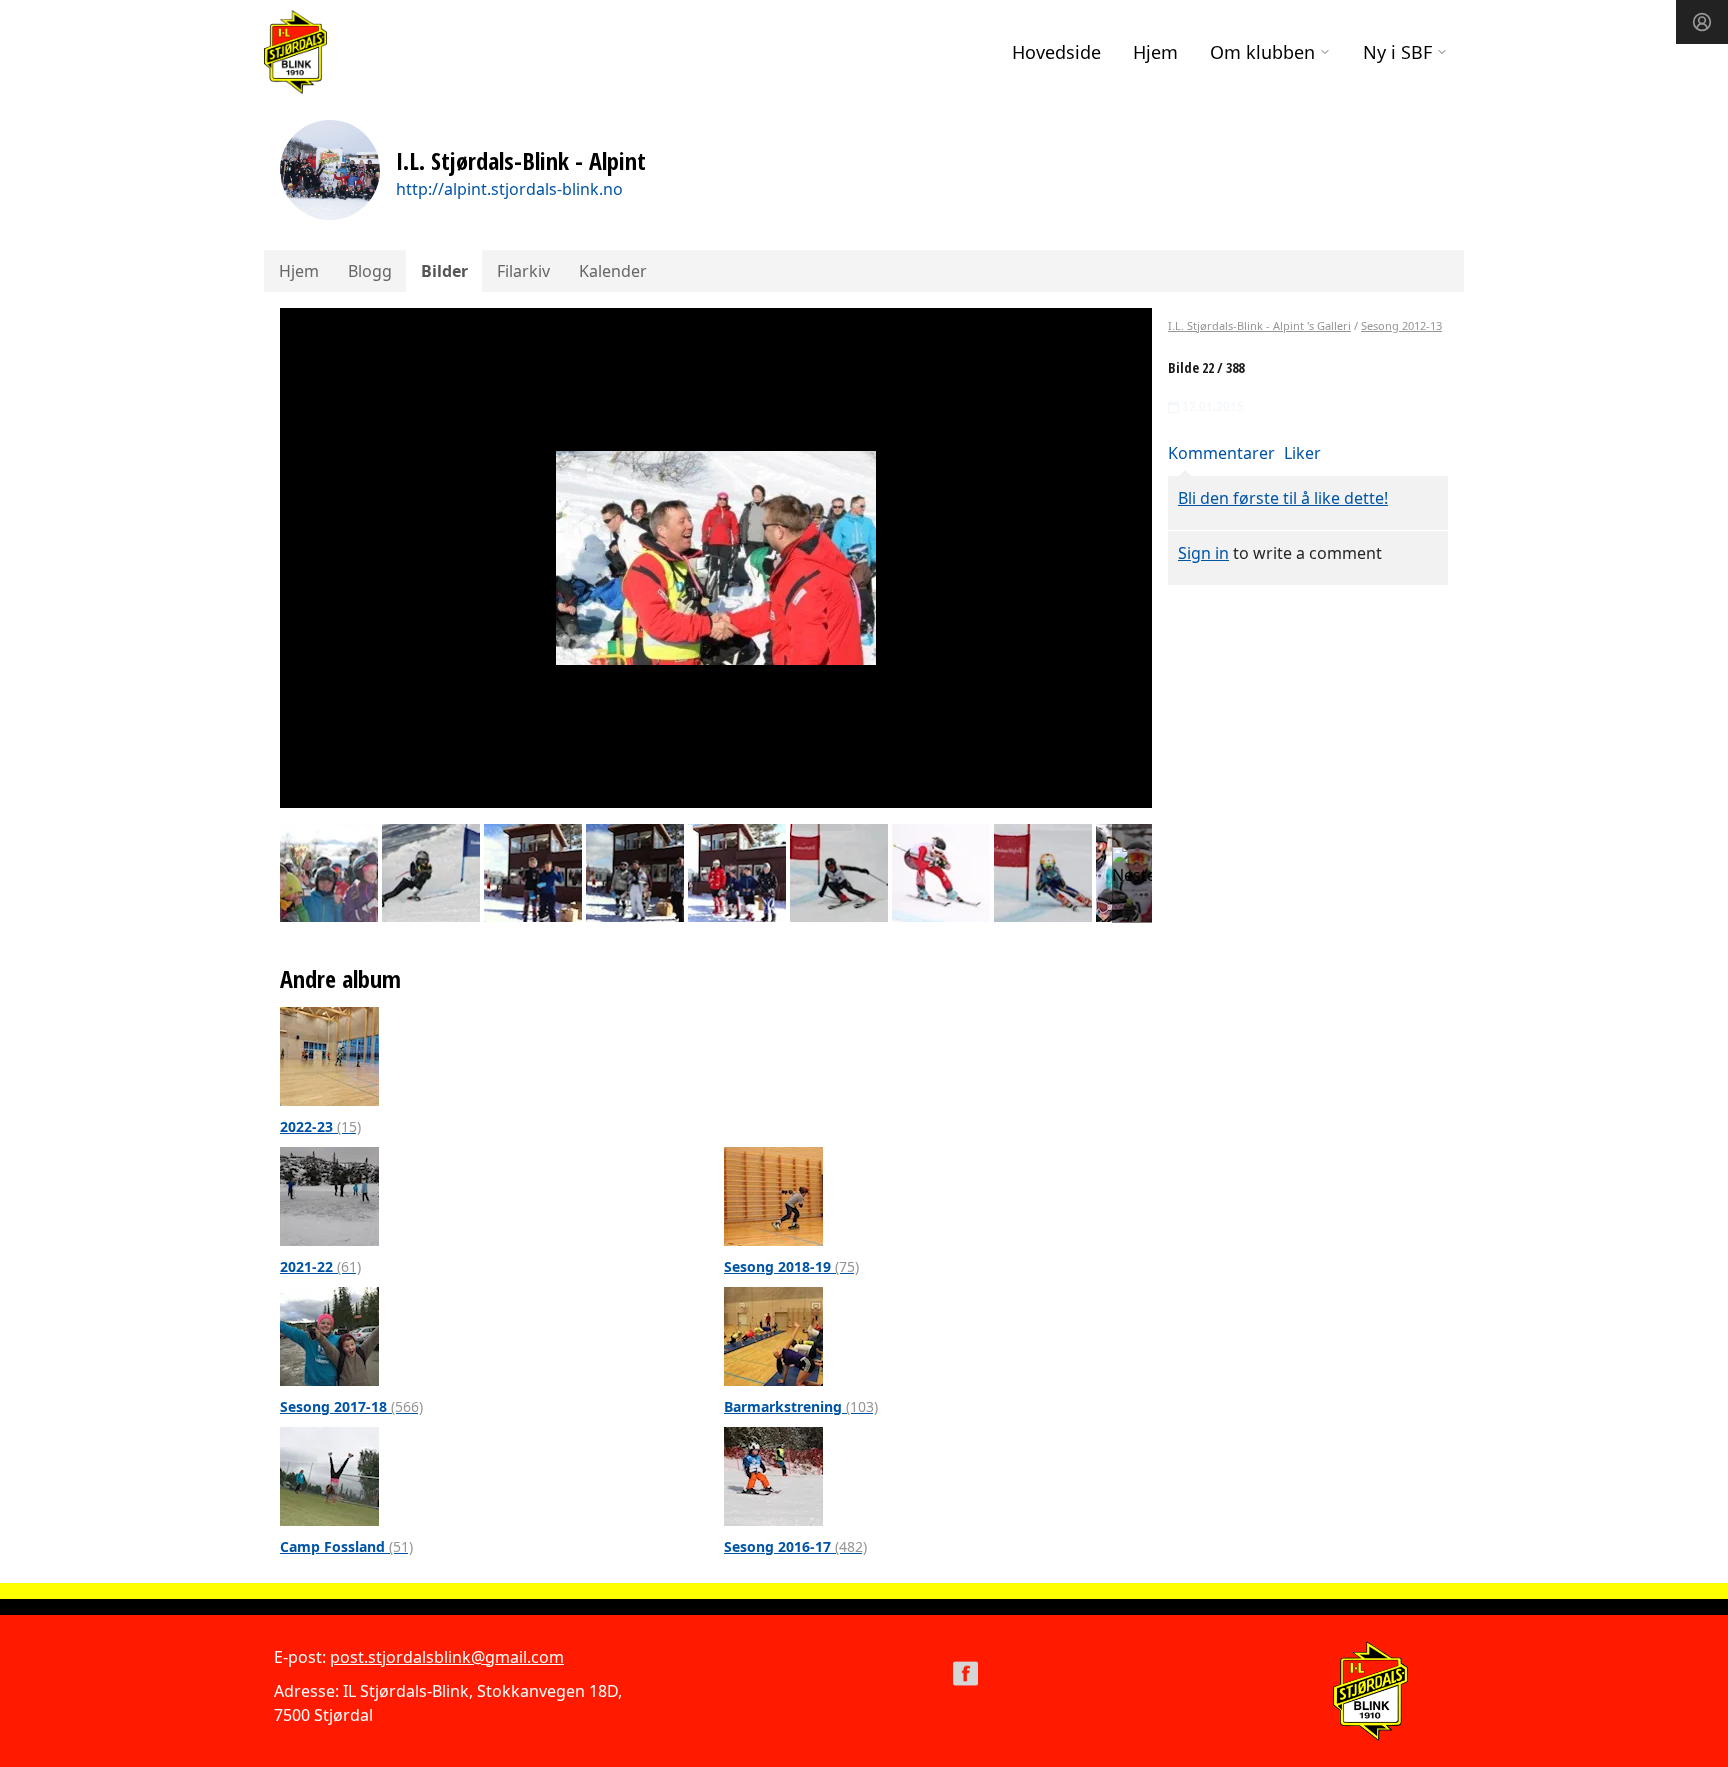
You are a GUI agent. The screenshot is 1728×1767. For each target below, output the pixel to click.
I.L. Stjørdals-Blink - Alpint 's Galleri (1259, 325)
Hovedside (1056, 52)
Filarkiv (523, 271)
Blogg (370, 271)
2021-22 (320, 1266)
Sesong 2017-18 (351, 1406)
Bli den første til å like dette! (1283, 498)
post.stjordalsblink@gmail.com (447, 1657)
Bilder (444, 271)
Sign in (1203, 553)
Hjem (1155, 52)
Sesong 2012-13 (1401, 325)
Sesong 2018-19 (791, 1266)
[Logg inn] (1702, 22)
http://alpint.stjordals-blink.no (509, 189)
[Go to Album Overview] (329, 1055)
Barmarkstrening (801, 1406)
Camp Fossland (346, 1546)
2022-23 (320, 1126)
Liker (1302, 453)
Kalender (613, 271)
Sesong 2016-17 (795, 1546)
